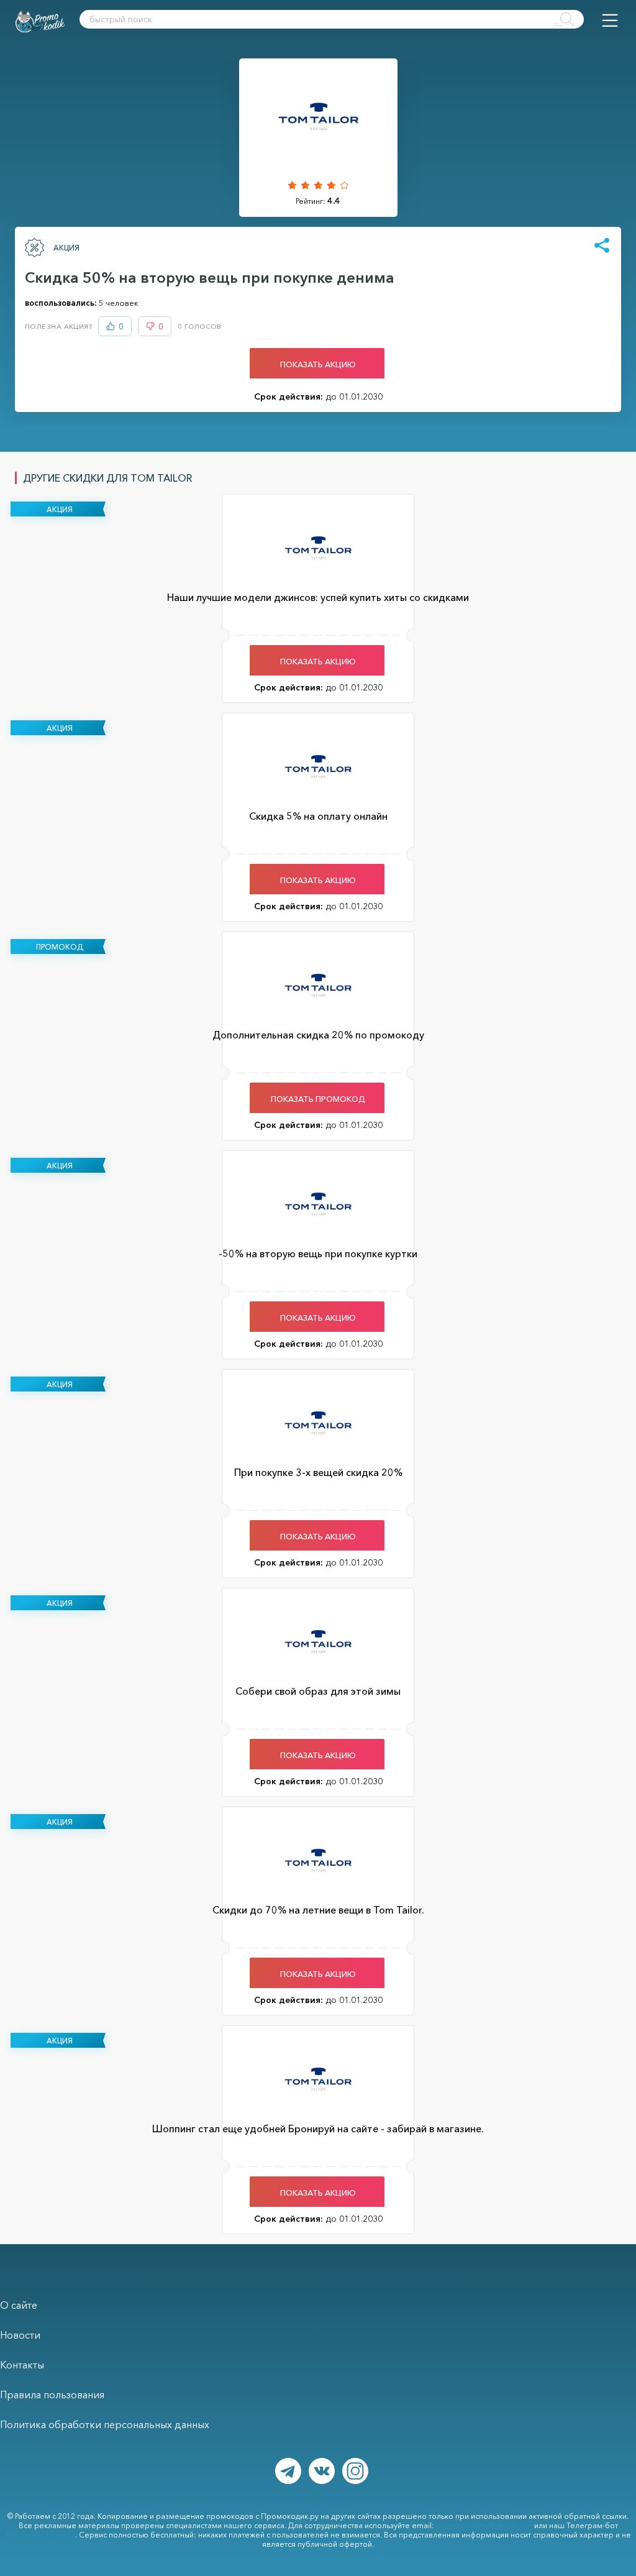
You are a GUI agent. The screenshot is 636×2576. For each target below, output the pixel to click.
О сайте (19, 2305)
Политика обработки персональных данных (105, 2424)
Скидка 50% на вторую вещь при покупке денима (210, 277)
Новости (20, 2335)
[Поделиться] (602, 246)
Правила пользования (52, 2395)
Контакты (22, 2365)
